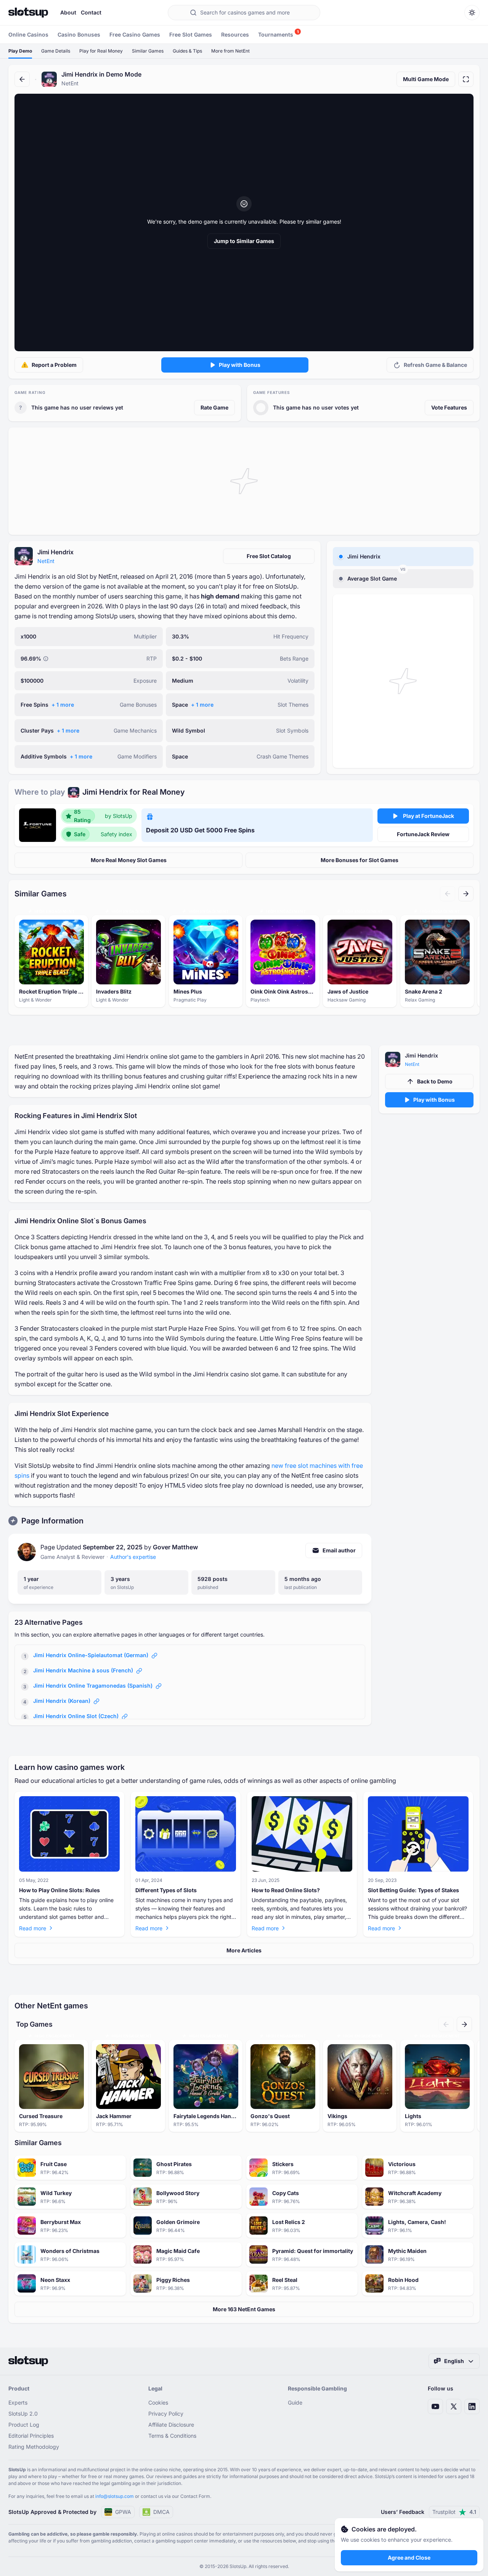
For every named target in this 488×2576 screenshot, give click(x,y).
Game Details (56, 51)
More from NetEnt (230, 51)
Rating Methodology (34, 2447)
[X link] (454, 2406)
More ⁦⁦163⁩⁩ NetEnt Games (244, 2309)
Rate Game (214, 407)
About (68, 12)
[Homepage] (28, 13)
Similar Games (148, 51)
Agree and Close (409, 2558)
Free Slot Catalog (269, 556)
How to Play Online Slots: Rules (59, 1890)
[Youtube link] (435, 2406)
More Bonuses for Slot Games (360, 860)
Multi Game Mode (426, 79)
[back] (22, 79)
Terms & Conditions (172, 2436)
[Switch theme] (472, 13)
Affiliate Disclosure (171, 2425)
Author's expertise (133, 1557)
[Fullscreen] (466, 79)
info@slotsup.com (115, 2496)
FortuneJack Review (423, 834)
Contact (91, 12)
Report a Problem (54, 365)
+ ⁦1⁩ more (63, 705)
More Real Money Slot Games (129, 860)
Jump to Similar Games (244, 241)
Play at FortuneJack (429, 816)
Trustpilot (454, 2512)
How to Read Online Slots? (286, 1890)
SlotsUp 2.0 (23, 2414)
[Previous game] (448, 894)
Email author (339, 1550)
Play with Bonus (240, 365)
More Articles (244, 1950)
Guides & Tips (187, 51)
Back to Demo (435, 1081)
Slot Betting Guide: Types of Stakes (413, 1890)
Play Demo (20, 51)
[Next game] (466, 894)
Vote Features (449, 407)
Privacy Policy (166, 2414)
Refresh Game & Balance (435, 365)
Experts (18, 2402)
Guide (295, 2402)
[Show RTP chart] (46, 659)
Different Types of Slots (166, 1890)
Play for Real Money (101, 51)
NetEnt (46, 561)
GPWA (123, 2512)
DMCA (161, 2512)
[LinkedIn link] (472, 2406)
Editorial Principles (31, 2436)
